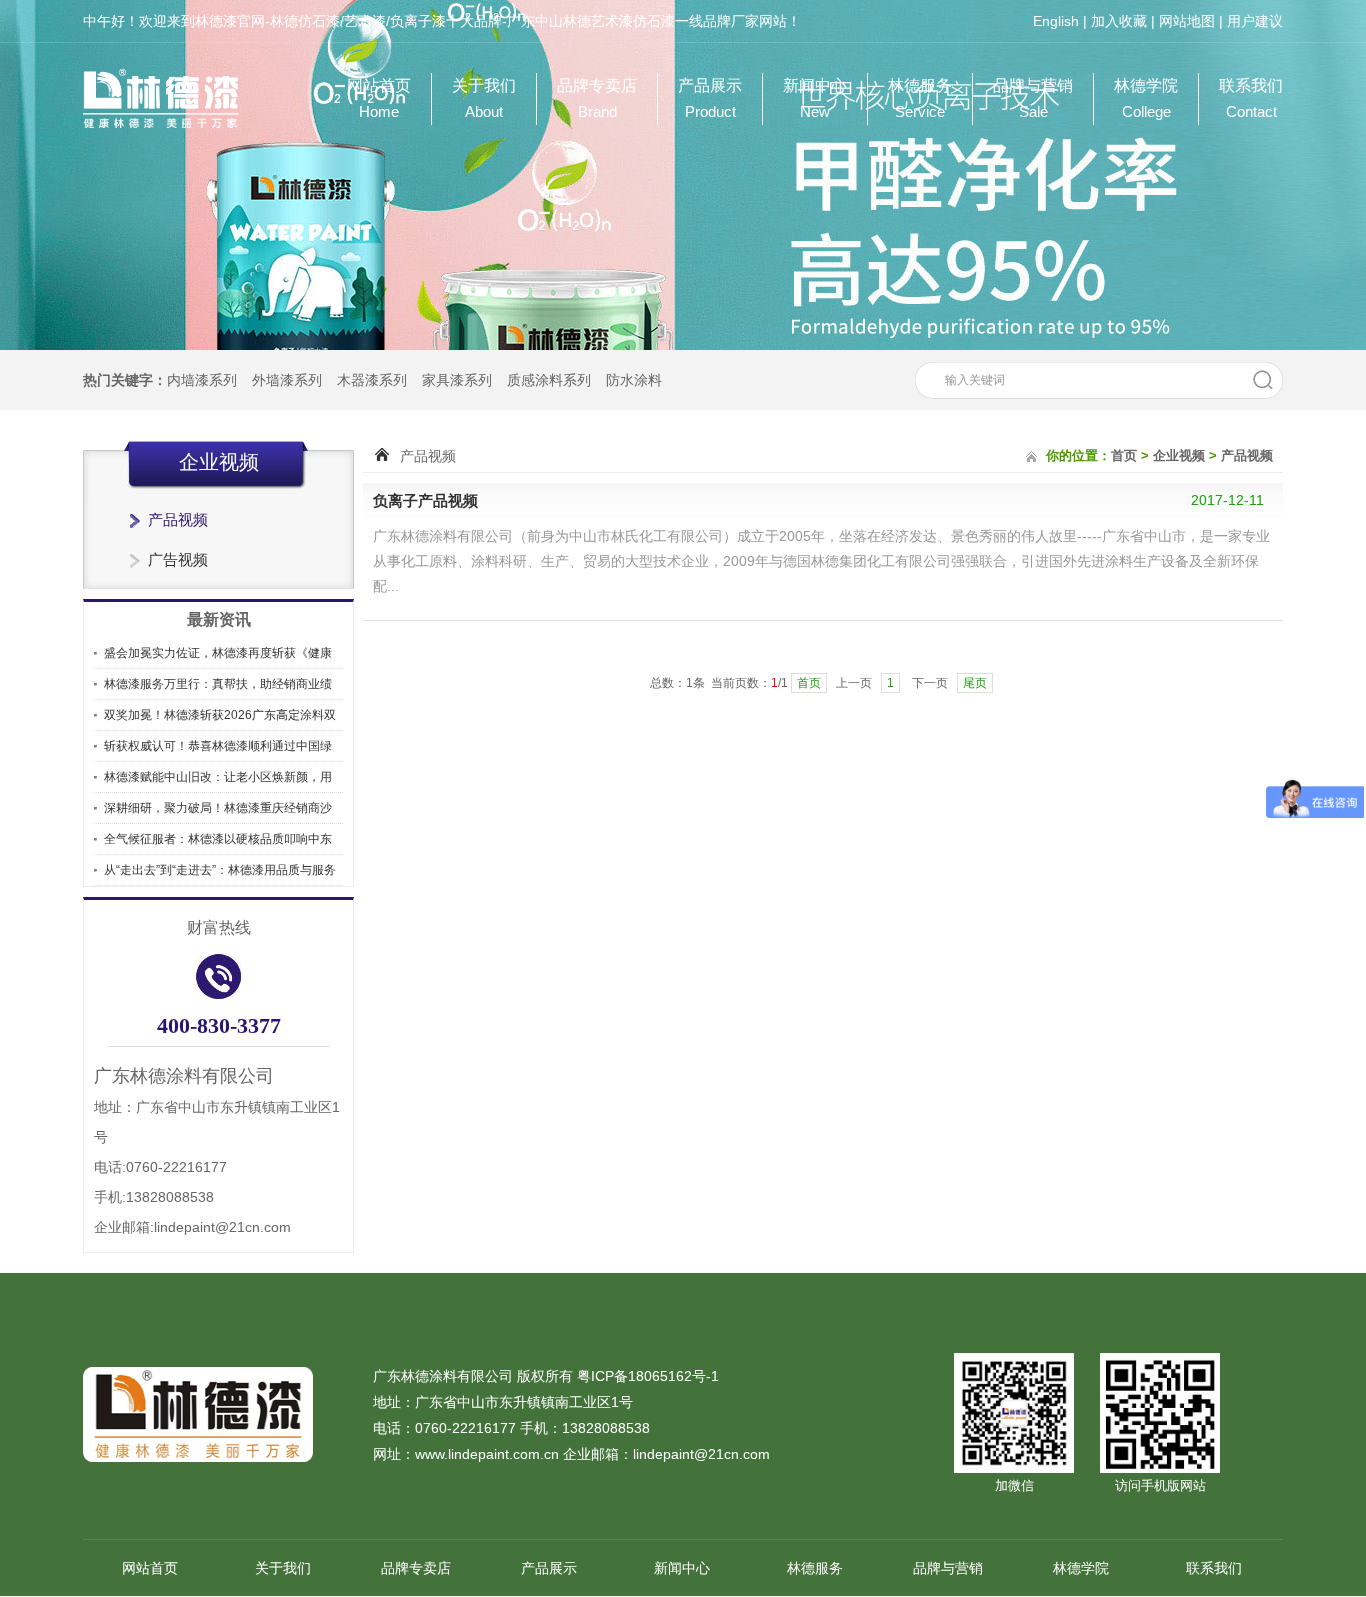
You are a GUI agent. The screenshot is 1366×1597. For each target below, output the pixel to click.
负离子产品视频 (425, 500)
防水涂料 (634, 380)
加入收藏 (1119, 21)
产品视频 (178, 519)
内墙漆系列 (202, 380)
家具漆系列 (457, 380)
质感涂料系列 (549, 380)
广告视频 (178, 559)
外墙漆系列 (287, 380)
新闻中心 (815, 98)
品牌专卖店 (597, 98)
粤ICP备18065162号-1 (648, 1376)
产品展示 (710, 98)
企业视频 (1179, 455)
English (1056, 21)
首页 (1124, 455)
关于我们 (484, 98)
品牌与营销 (1033, 98)
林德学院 (1146, 98)
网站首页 (379, 98)
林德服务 (920, 98)
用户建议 (1255, 21)
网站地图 (1187, 21)
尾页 (975, 683)
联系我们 (1251, 98)
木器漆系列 (372, 380)
